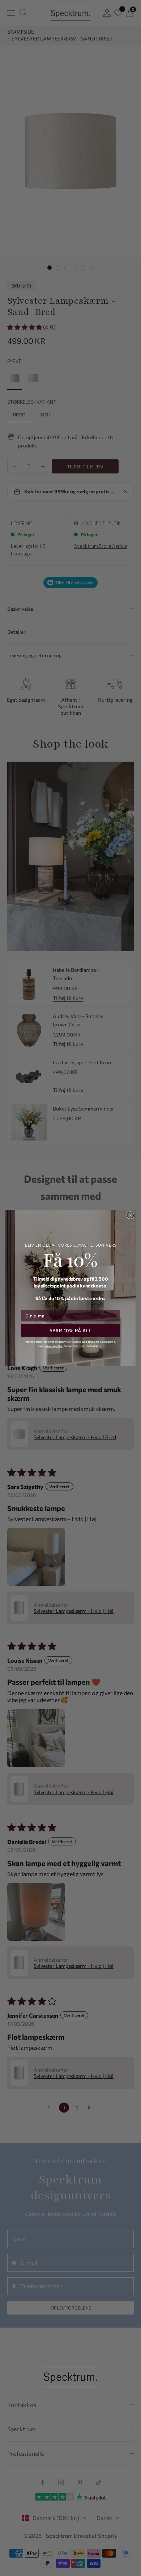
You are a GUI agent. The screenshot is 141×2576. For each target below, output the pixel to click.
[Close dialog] (131, 1215)
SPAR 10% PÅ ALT (71, 1330)
